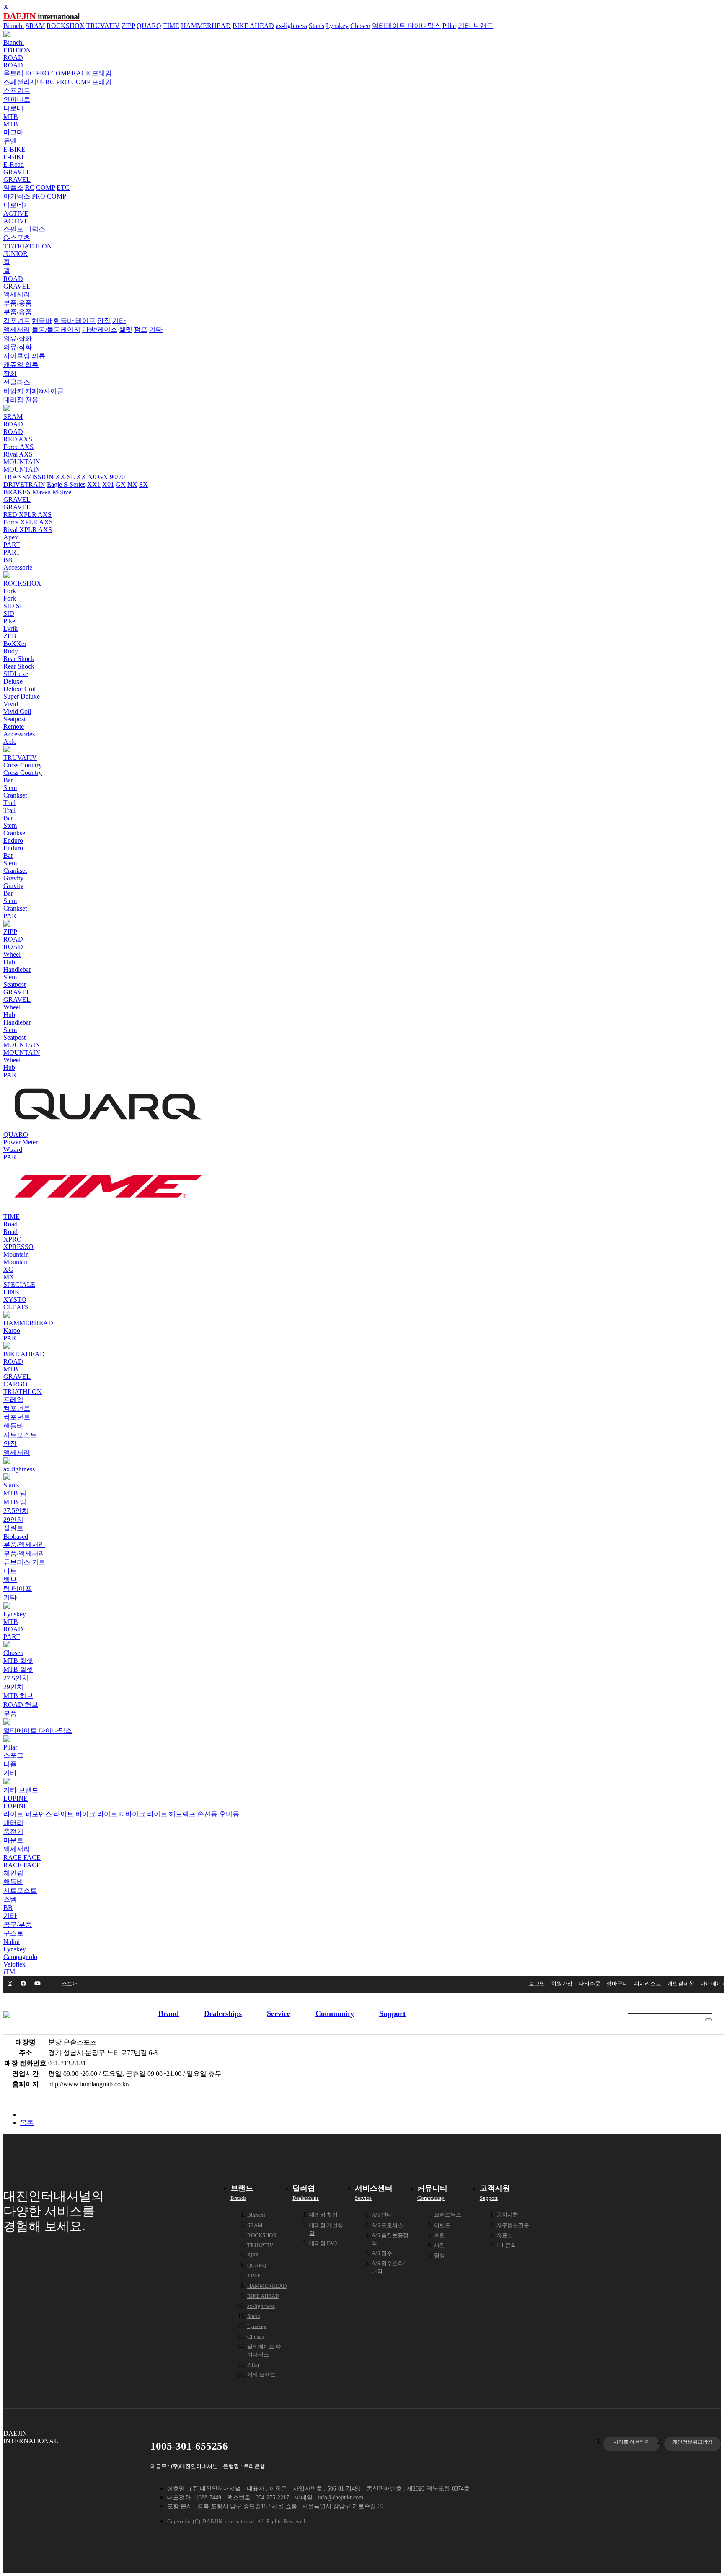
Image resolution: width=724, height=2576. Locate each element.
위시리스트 (648, 1984)
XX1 (94, 484)
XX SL (65, 477)
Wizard (13, 1150)
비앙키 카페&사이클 (34, 391)
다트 (10, 1571)
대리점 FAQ (323, 2243)
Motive (62, 492)
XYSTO (15, 1300)
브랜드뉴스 (448, 2215)
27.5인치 (16, 1511)
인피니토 (17, 99)
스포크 (13, 1755)
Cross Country (23, 765)
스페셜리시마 (23, 82)
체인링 (13, 1873)
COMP (61, 73)
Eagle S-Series (66, 484)
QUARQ (149, 26)
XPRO (13, 1239)
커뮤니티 (432, 2193)
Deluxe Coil (19, 689)
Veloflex (14, 1964)
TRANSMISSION (28, 477)
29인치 (13, 1519)
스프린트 (17, 91)
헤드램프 (182, 1814)
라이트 (13, 1814)
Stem (10, 788)
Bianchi (14, 26)
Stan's (317, 26)
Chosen (360, 26)
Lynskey (337, 26)
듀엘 (10, 141)
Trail (9, 803)
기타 (119, 321)
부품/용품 (18, 303)
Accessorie (18, 567)
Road (10, 1224)
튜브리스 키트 (24, 1562)
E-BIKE (14, 149)
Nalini (12, 1942)
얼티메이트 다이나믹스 (406, 26)
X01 (108, 484)
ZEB (10, 636)
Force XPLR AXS (28, 522)
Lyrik (10, 629)
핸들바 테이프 (75, 321)
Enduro (13, 840)
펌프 (141, 329)
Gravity (13, 878)
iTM (9, 1972)
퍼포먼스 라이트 (49, 1814)
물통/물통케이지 (56, 329)
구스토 (13, 1933)
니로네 (13, 108)
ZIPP (128, 26)
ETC (63, 187)
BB (8, 560)
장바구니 (617, 1984)
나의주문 (590, 1984)
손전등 (207, 1814)
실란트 (13, 1528)
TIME (171, 26)
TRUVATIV (103, 26)
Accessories (19, 734)
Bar (8, 780)
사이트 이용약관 (632, 2442)
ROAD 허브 (21, 1705)
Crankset (15, 795)
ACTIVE (16, 213)
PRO (43, 73)
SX (144, 484)
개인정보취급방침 (693, 2442)
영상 (440, 2255)
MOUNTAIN (22, 462)
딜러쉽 (306, 2193)
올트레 (13, 73)
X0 (92, 477)
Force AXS (18, 447)
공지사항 (507, 2215)
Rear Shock (19, 659)
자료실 (505, 2235)
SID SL (14, 606)
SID (9, 613)
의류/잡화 (18, 338)
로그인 (537, 1984)
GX (103, 477)
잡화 (10, 373)
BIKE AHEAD (253, 26)
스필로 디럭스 (24, 229)
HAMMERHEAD (206, 26)
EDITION (17, 50)
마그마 (13, 132)
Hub (9, 962)
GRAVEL (17, 172)
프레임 (102, 73)
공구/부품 (18, 1924)
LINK (12, 1292)
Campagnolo (20, 1957)
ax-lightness (291, 26)
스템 (10, 1899)
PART (12, 545)
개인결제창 (681, 1984)
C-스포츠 (17, 238)
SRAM (35, 26)
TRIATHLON (23, 1392)
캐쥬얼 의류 (21, 365)
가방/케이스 (100, 329)
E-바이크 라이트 (143, 1814)
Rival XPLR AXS (28, 530)
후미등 (229, 1814)
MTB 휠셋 (18, 1661)
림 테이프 (18, 1589)
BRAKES (17, 492)
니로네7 (15, 205)
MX (9, 1277)
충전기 (13, 1831)
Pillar (449, 26)
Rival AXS (18, 454)
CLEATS (16, 1307)
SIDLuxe (16, 674)
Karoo (12, 1331)
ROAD (13, 58)
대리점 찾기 (323, 2215)
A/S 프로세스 (387, 2225)
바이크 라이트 (96, 1814)
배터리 (13, 1823)
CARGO (16, 1384)
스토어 (70, 1984)
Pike (9, 621)
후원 (440, 2235)
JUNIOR (16, 254)
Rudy (11, 651)
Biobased (16, 1537)
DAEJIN (41, 16)
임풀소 (13, 187)
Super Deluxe (22, 696)
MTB (11, 117)
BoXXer (15, 644)
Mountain (16, 1254)
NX (132, 484)
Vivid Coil (17, 711)
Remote (14, 727)
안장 (104, 321)
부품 (10, 1713)
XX (81, 477)
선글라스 (17, 382)
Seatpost (14, 719)
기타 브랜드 (476, 26)
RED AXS (18, 439)
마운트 (13, 1840)
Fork (10, 591)
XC (8, 1269)
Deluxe (13, 681)
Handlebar (17, 969)
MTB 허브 (18, 1696)
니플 (10, 1764)
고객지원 (495, 2193)
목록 (27, 2123)
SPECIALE (19, 1284)
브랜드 (242, 2193)
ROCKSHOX (66, 26)
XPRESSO (18, 1247)
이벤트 (442, 2225)
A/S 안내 (382, 2215)
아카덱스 (17, 196)
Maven (41, 492)
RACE (81, 73)
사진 (440, 2245)
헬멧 (126, 329)
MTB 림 (15, 1493)
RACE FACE (22, 1857)
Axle (10, 742)
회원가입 (562, 1984)
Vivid (11, 704)
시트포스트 (20, 1435)
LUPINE (16, 1798)
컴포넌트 (17, 321)
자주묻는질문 (513, 2225)
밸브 (10, 1580)
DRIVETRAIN (24, 484)
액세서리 (17, 294)
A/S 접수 (382, 2253)
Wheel (12, 954)
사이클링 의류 (24, 356)
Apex (11, 537)
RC (30, 73)
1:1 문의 (506, 2245)
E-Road (14, 164)
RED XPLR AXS (27, 515)
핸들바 (42, 321)
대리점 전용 (21, 400)
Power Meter (21, 1142)
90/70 (117, 477)
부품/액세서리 (24, 1545)
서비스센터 (374, 2193)
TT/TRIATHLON (28, 246)
